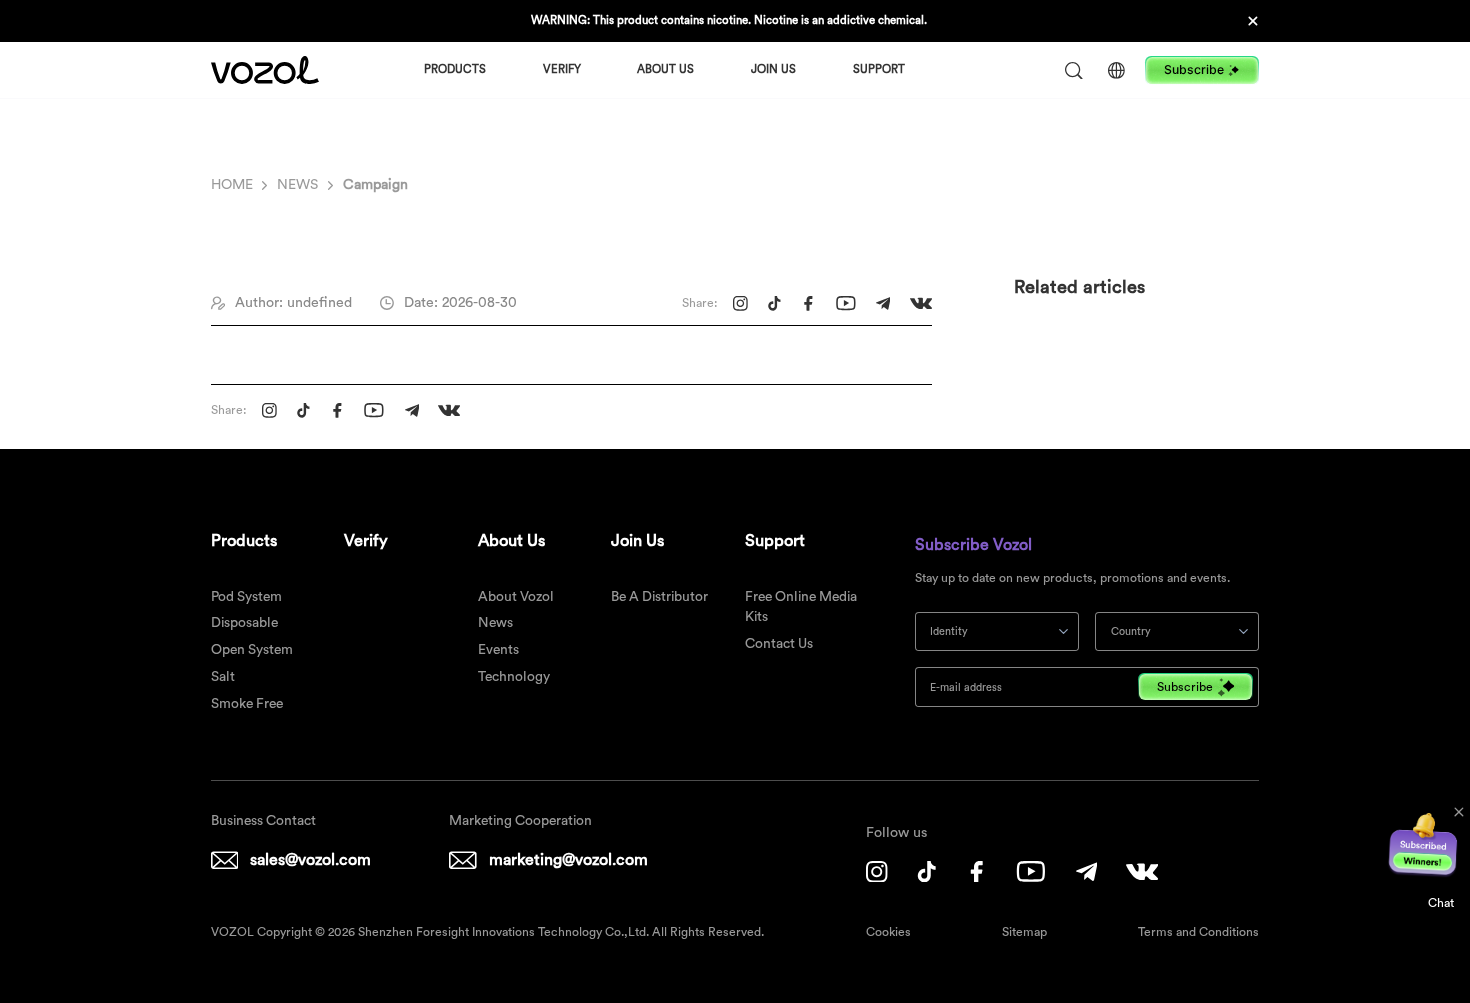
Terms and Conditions (1198, 932)
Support (879, 69)
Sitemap (1024, 932)
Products (455, 69)
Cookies (888, 932)
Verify (562, 69)
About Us (665, 69)
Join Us (773, 69)
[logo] (265, 70)
